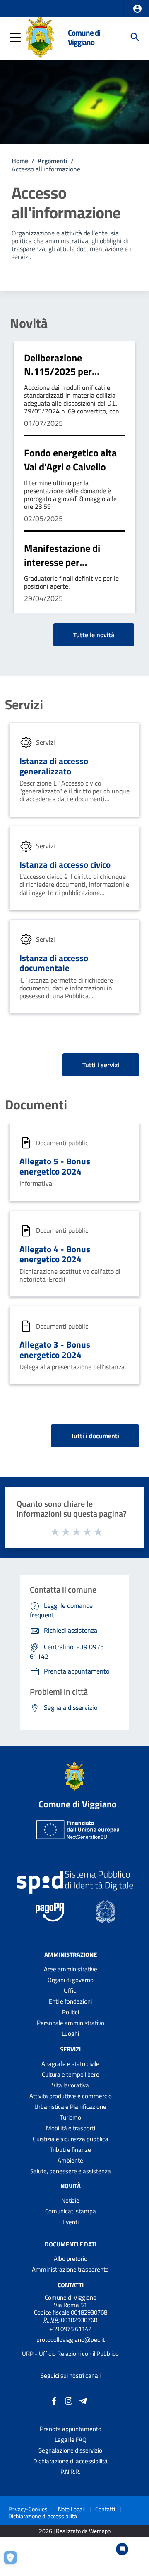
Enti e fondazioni (70, 2001)
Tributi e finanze (70, 2150)
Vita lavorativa (70, 2085)
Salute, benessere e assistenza (71, 2171)
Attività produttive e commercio (71, 2096)
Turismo (71, 2117)
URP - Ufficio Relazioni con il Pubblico (70, 2354)
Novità (29, 323)
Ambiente (70, 2160)
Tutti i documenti (95, 1436)
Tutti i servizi (101, 1065)
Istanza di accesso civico (65, 864)
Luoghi (70, 2033)
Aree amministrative (71, 1969)
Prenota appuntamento (71, 2429)
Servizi (24, 704)
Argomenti (53, 161)
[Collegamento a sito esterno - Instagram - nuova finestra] (69, 2400)
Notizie (70, 2200)
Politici (71, 2012)
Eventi (71, 2222)
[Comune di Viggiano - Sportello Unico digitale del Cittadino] (40, 36)
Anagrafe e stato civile (70, 2064)
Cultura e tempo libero (71, 2074)
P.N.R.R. (70, 2472)
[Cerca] (135, 37)
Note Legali (71, 2509)
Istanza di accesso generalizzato (54, 766)
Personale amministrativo (71, 2023)
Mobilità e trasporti (71, 2128)
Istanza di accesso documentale (54, 963)
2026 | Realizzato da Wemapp (75, 2531)
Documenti (36, 1104)
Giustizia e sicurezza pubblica (71, 2139)
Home (20, 161)
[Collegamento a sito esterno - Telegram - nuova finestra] (83, 2400)
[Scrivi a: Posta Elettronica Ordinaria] (70, 2347)
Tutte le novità (94, 635)
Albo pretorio (71, 2259)
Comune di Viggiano (84, 37)
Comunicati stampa (71, 2211)
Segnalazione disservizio (70, 2450)
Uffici (71, 1991)
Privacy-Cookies (28, 2509)
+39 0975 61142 (70, 2329)
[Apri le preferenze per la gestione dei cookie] (14, 2562)
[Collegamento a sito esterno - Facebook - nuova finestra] (54, 2400)
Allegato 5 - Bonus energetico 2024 (55, 1166)
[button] (137, 9)
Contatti (71, 2285)
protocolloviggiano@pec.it (71, 2340)
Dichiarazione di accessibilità (70, 2461)
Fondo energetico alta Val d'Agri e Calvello (70, 460)
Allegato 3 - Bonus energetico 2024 (55, 1350)
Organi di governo (71, 1980)
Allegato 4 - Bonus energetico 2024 (55, 1254)
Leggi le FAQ (71, 2439)
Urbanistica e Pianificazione (70, 2107)
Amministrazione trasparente (70, 2269)
